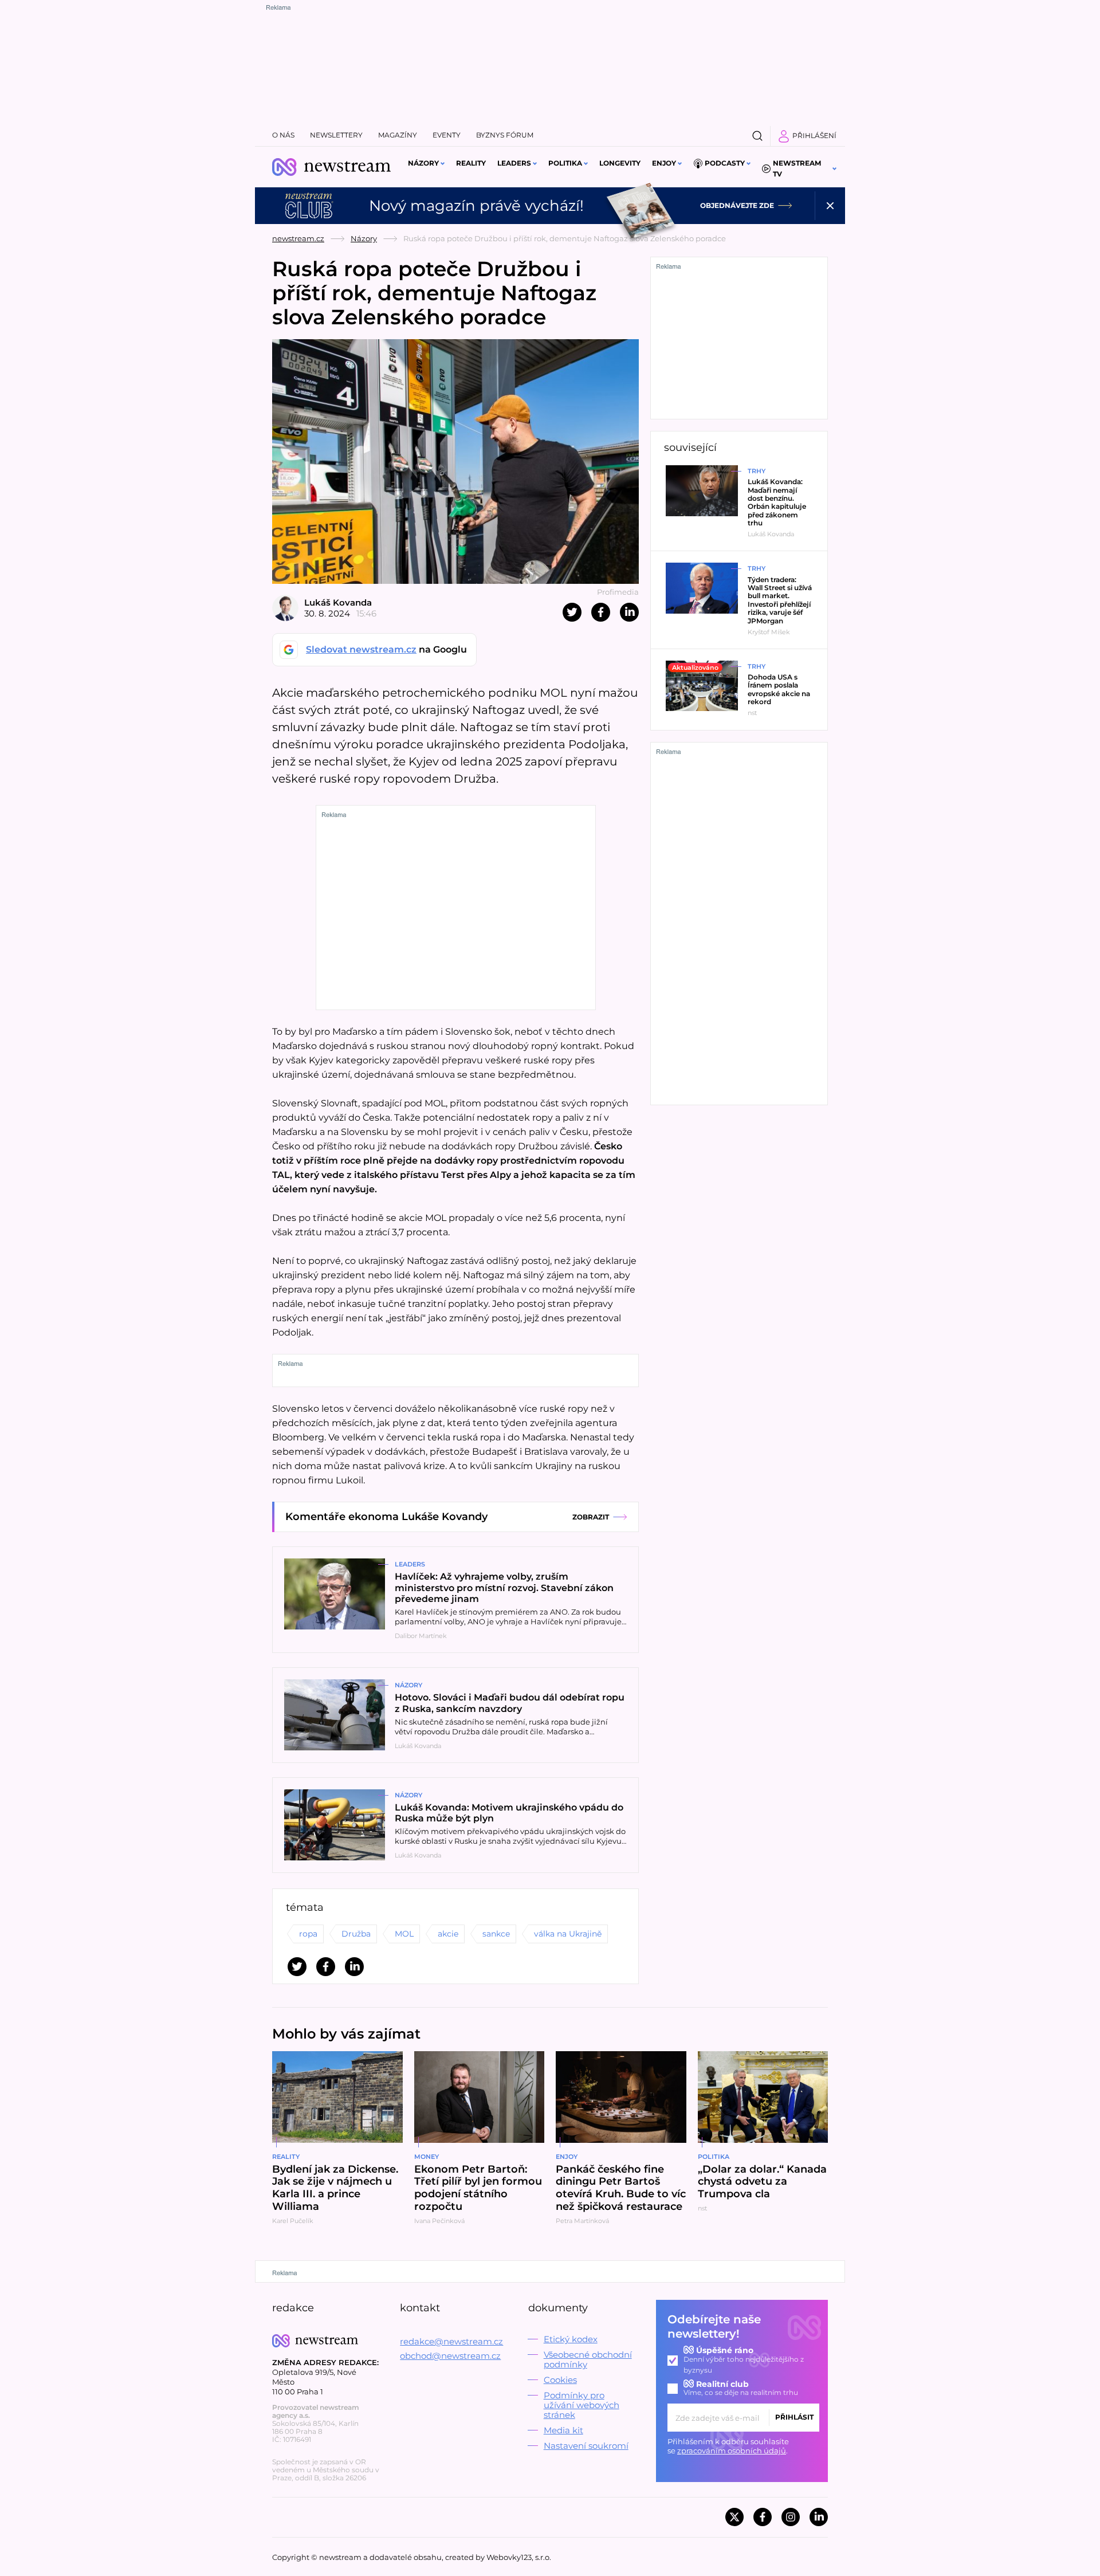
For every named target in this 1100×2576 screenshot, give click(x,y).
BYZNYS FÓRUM (505, 135)
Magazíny (398, 135)
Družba (356, 1934)
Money (427, 2157)
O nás (283, 135)
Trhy (757, 471)
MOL (404, 1934)
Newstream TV (797, 168)
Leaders (514, 163)
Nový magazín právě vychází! (476, 206)
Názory (423, 163)
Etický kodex (571, 2339)
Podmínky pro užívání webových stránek (582, 2405)
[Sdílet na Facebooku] (601, 612)
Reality (471, 163)
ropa (308, 1934)
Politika (565, 163)
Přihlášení (814, 136)
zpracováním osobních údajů (732, 2451)
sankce (496, 1934)
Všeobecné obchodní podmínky (588, 2359)
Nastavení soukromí (586, 2446)
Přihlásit (794, 2417)
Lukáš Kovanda (338, 602)
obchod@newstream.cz (450, 2356)
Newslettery (336, 135)
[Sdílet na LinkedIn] (629, 612)
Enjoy (664, 163)
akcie (448, 1934)
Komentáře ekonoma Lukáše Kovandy (386, 1517)
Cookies (560, 2380)
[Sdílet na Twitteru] (572, 612)
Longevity (620, 163)
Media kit (563, 2430)
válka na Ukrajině (568, 1934)
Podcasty (725, 163)
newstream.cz (298, 238)
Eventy (447, 135)
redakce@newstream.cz (451, 2341)
